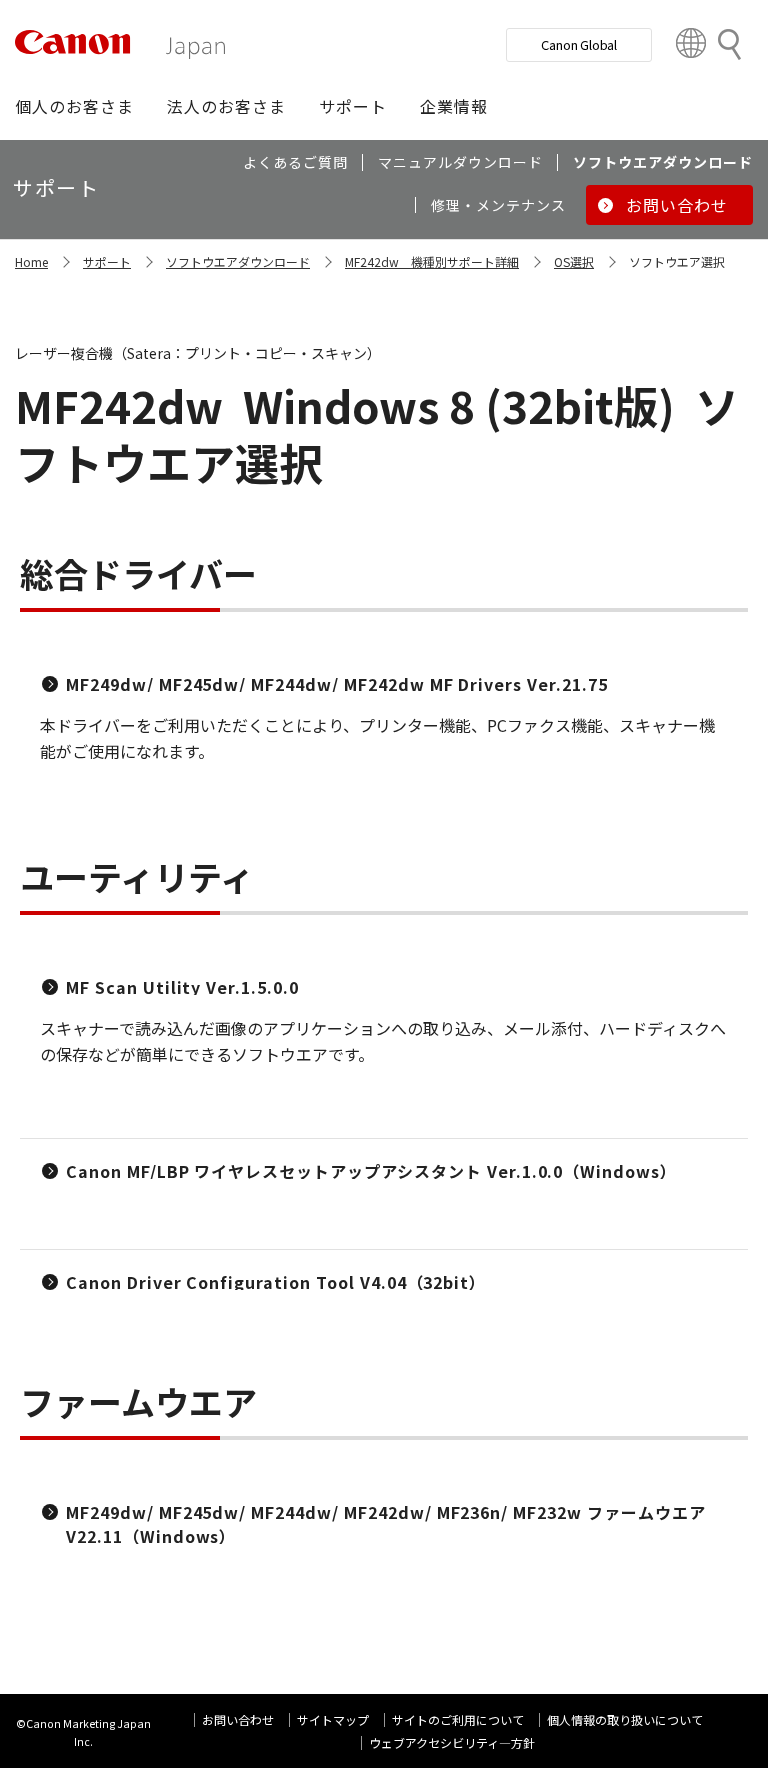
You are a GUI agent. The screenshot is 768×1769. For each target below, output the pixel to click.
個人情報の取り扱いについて (625, 1719)
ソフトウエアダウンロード (238, 261)
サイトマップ (333, 1719)
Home (31, 261)
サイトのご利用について (458, 1719)
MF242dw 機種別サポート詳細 (432, 261)
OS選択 (574, 261)
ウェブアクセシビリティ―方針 (452, 1742)
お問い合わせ (238, 1719)
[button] (74, 106)
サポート (107, 261)
